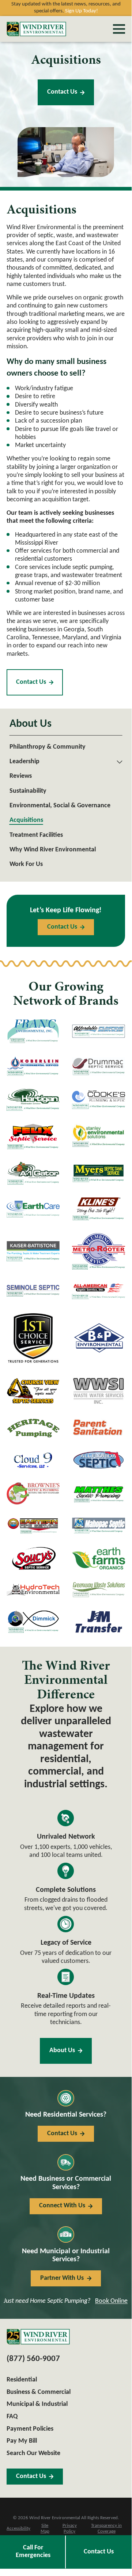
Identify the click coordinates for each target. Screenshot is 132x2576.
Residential (22, 2380)
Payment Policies (30, 2429)
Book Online (111, 2301)
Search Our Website (33, 2453)
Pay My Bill (22, 2441)
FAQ (12, 2417)
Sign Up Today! (82, 11)
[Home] (36, 29)
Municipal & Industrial (37, 2404)
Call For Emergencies (33, 2552)
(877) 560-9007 (33, 2359)
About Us (62, 2050)
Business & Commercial (39, 2392)
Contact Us (62, 92)
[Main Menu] (119, 29)
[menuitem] (66, 747)
